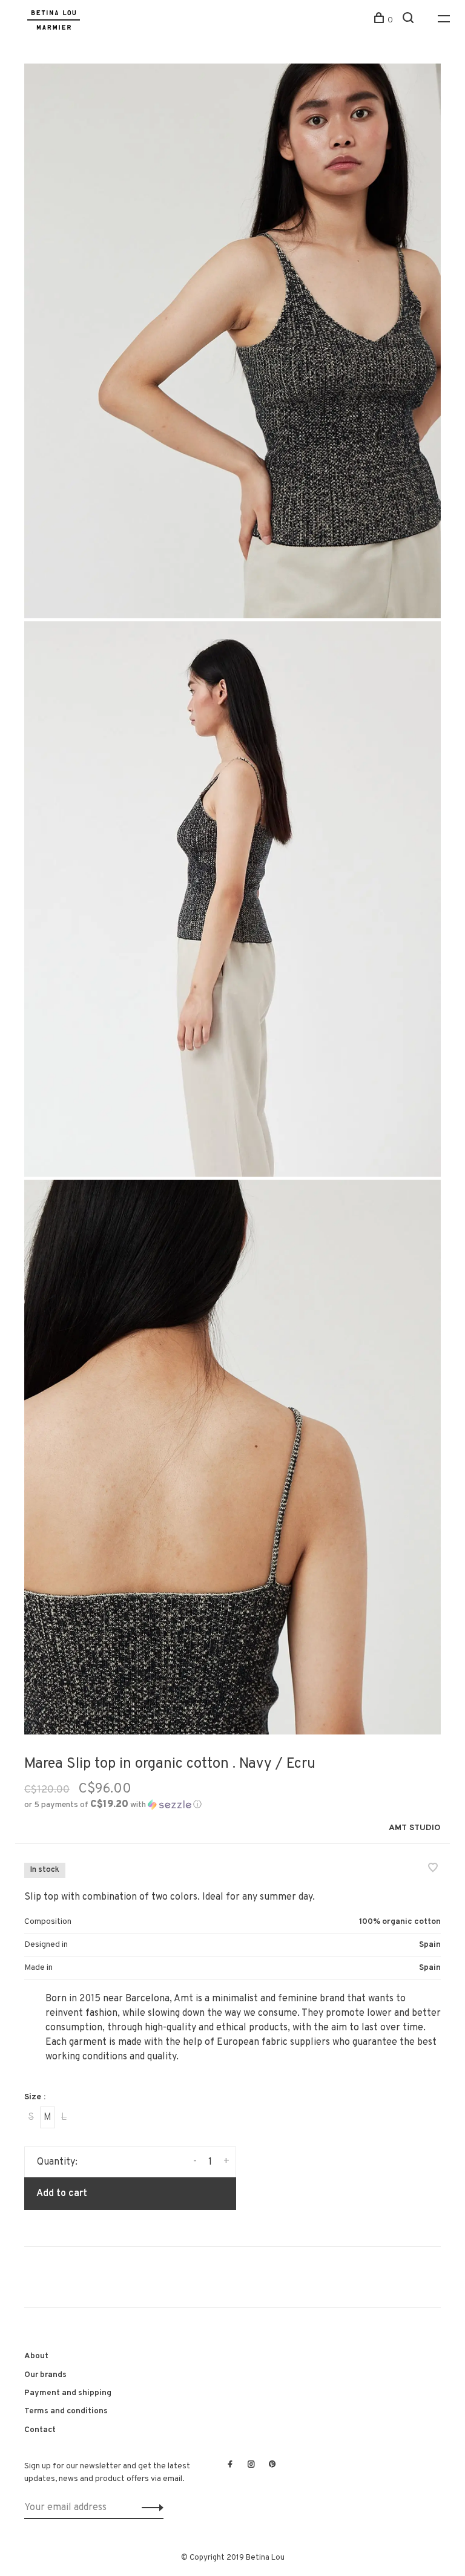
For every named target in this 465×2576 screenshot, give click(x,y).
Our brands (45, 2375)
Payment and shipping (68, 2393)
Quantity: (57, 2162)
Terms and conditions (66, 2411)
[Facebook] (230, 2465)
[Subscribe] (149, 2508)
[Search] (410, 20)
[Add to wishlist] (433, 1869)
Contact (40, 2430)
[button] (113, 1805)
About (36, 2356)
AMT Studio (415, 1828)
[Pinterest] (272, 2465)
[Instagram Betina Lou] (251, 2465)
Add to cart (62, 2194)
